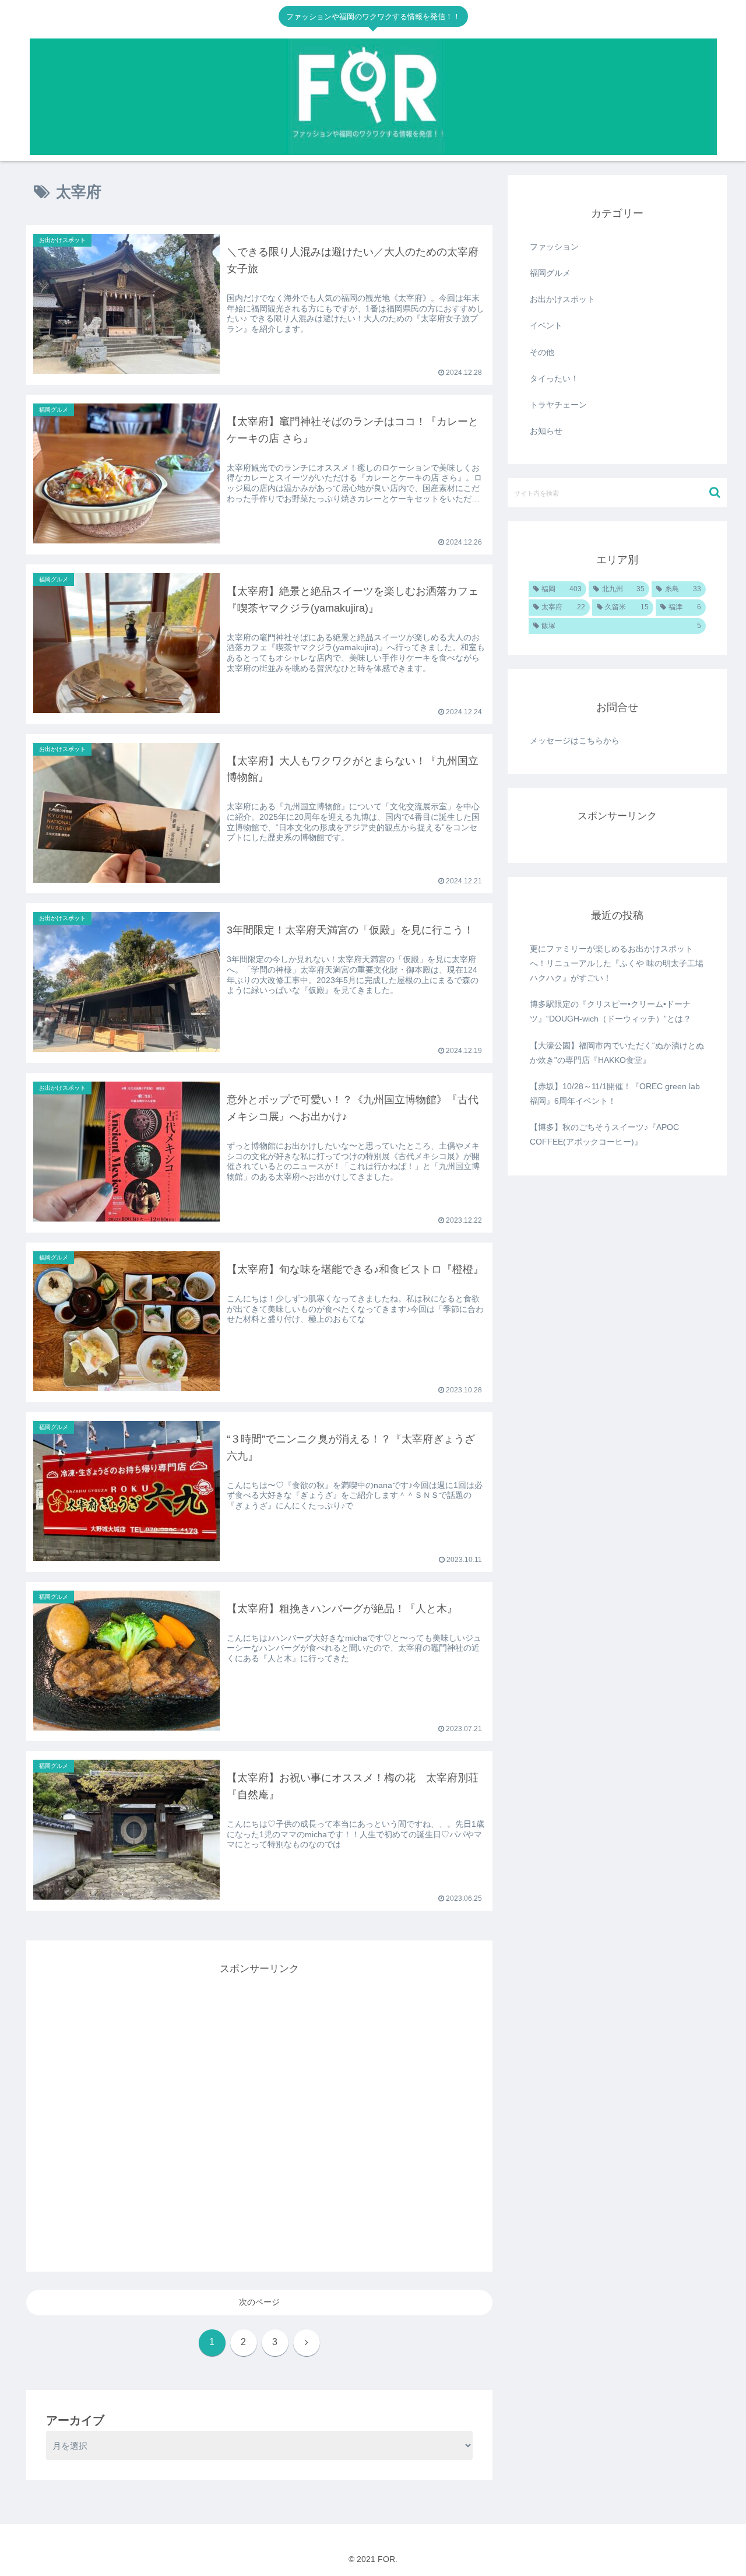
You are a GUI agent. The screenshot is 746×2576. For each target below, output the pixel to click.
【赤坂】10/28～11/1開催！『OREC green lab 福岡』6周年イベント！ (615, 1094)
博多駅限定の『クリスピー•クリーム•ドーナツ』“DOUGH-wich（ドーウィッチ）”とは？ (610, 1011)
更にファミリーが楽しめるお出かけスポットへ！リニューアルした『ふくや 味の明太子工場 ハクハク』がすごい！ (617, 963)
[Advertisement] (259, 2106)
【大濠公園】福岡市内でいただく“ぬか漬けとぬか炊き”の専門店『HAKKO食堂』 (617, 1053)
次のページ (259, 2302)
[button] (715, 492)
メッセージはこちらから (575, 740)
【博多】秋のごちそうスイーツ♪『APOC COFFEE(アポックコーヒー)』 (604, 1134)
